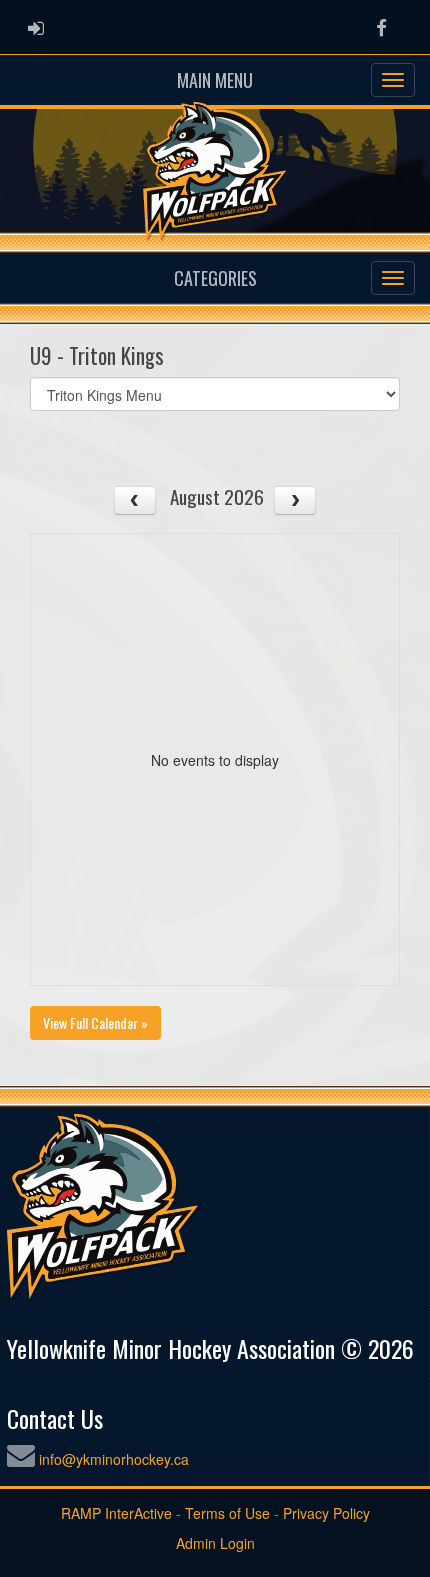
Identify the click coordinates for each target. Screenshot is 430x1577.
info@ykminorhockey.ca (114, 1459)
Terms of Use (227, 1513)
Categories (215, 278)
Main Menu (215, 80)
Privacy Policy (326, 1513)
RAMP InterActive (116, 1513)
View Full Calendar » (95, 1022)
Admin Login (215, 1543)
